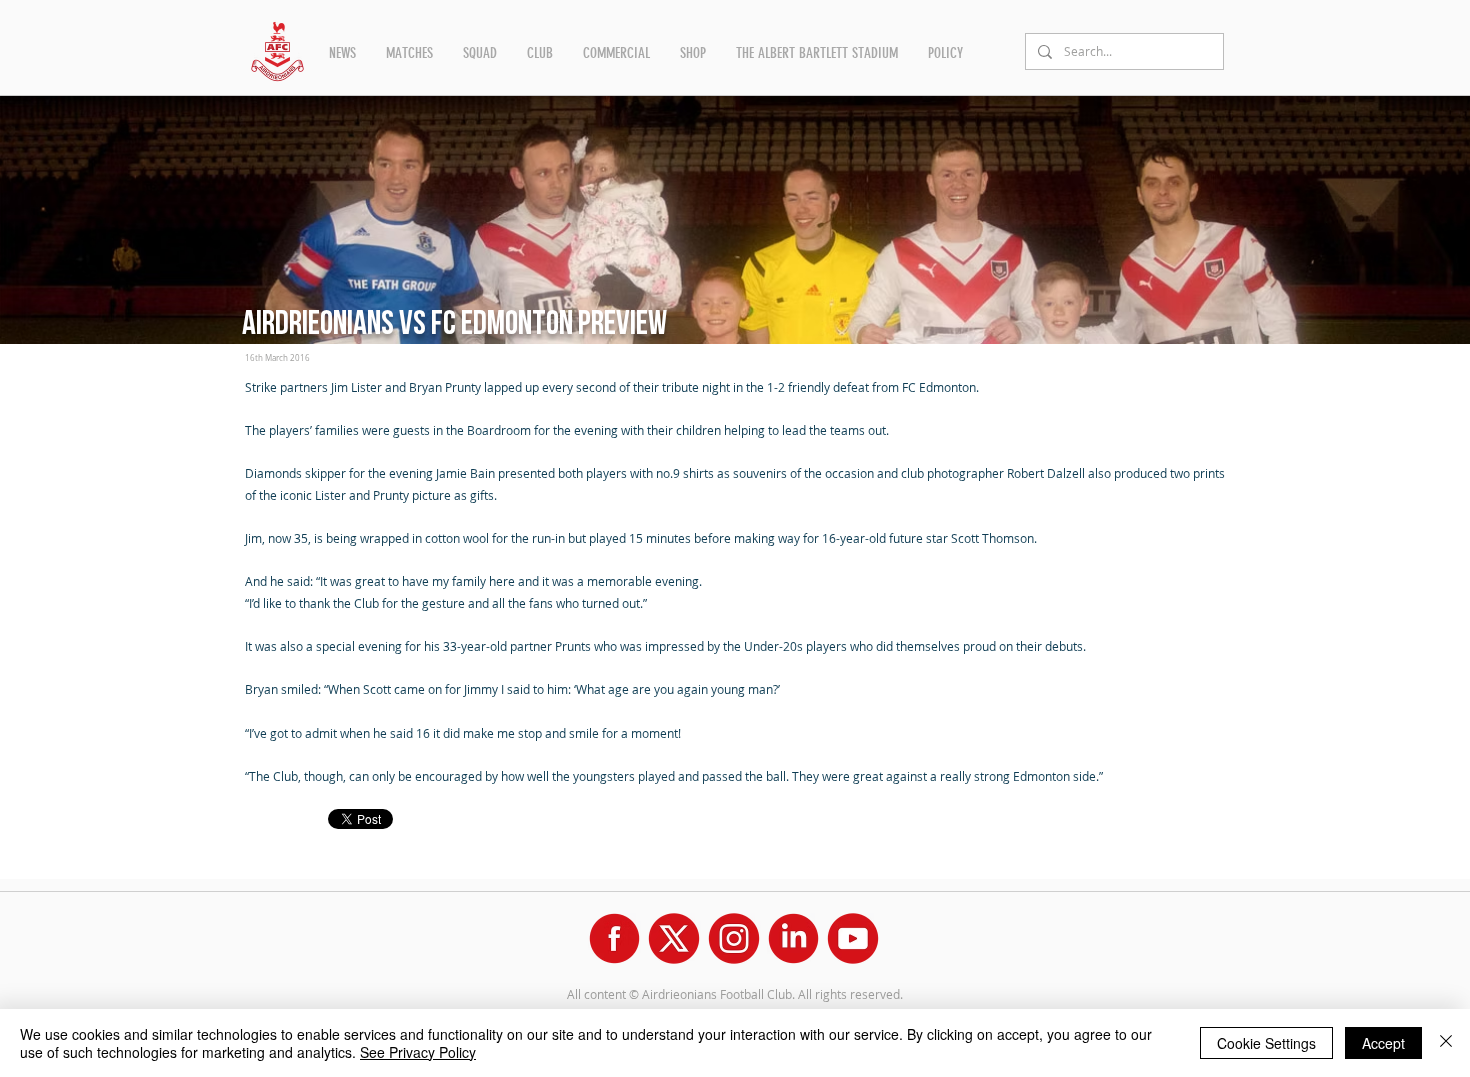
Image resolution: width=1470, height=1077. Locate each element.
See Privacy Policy (418, 1052)
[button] (342, 53)
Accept (1383, 1043)
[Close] (1446, 1043)
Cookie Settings (1266, 1043)
